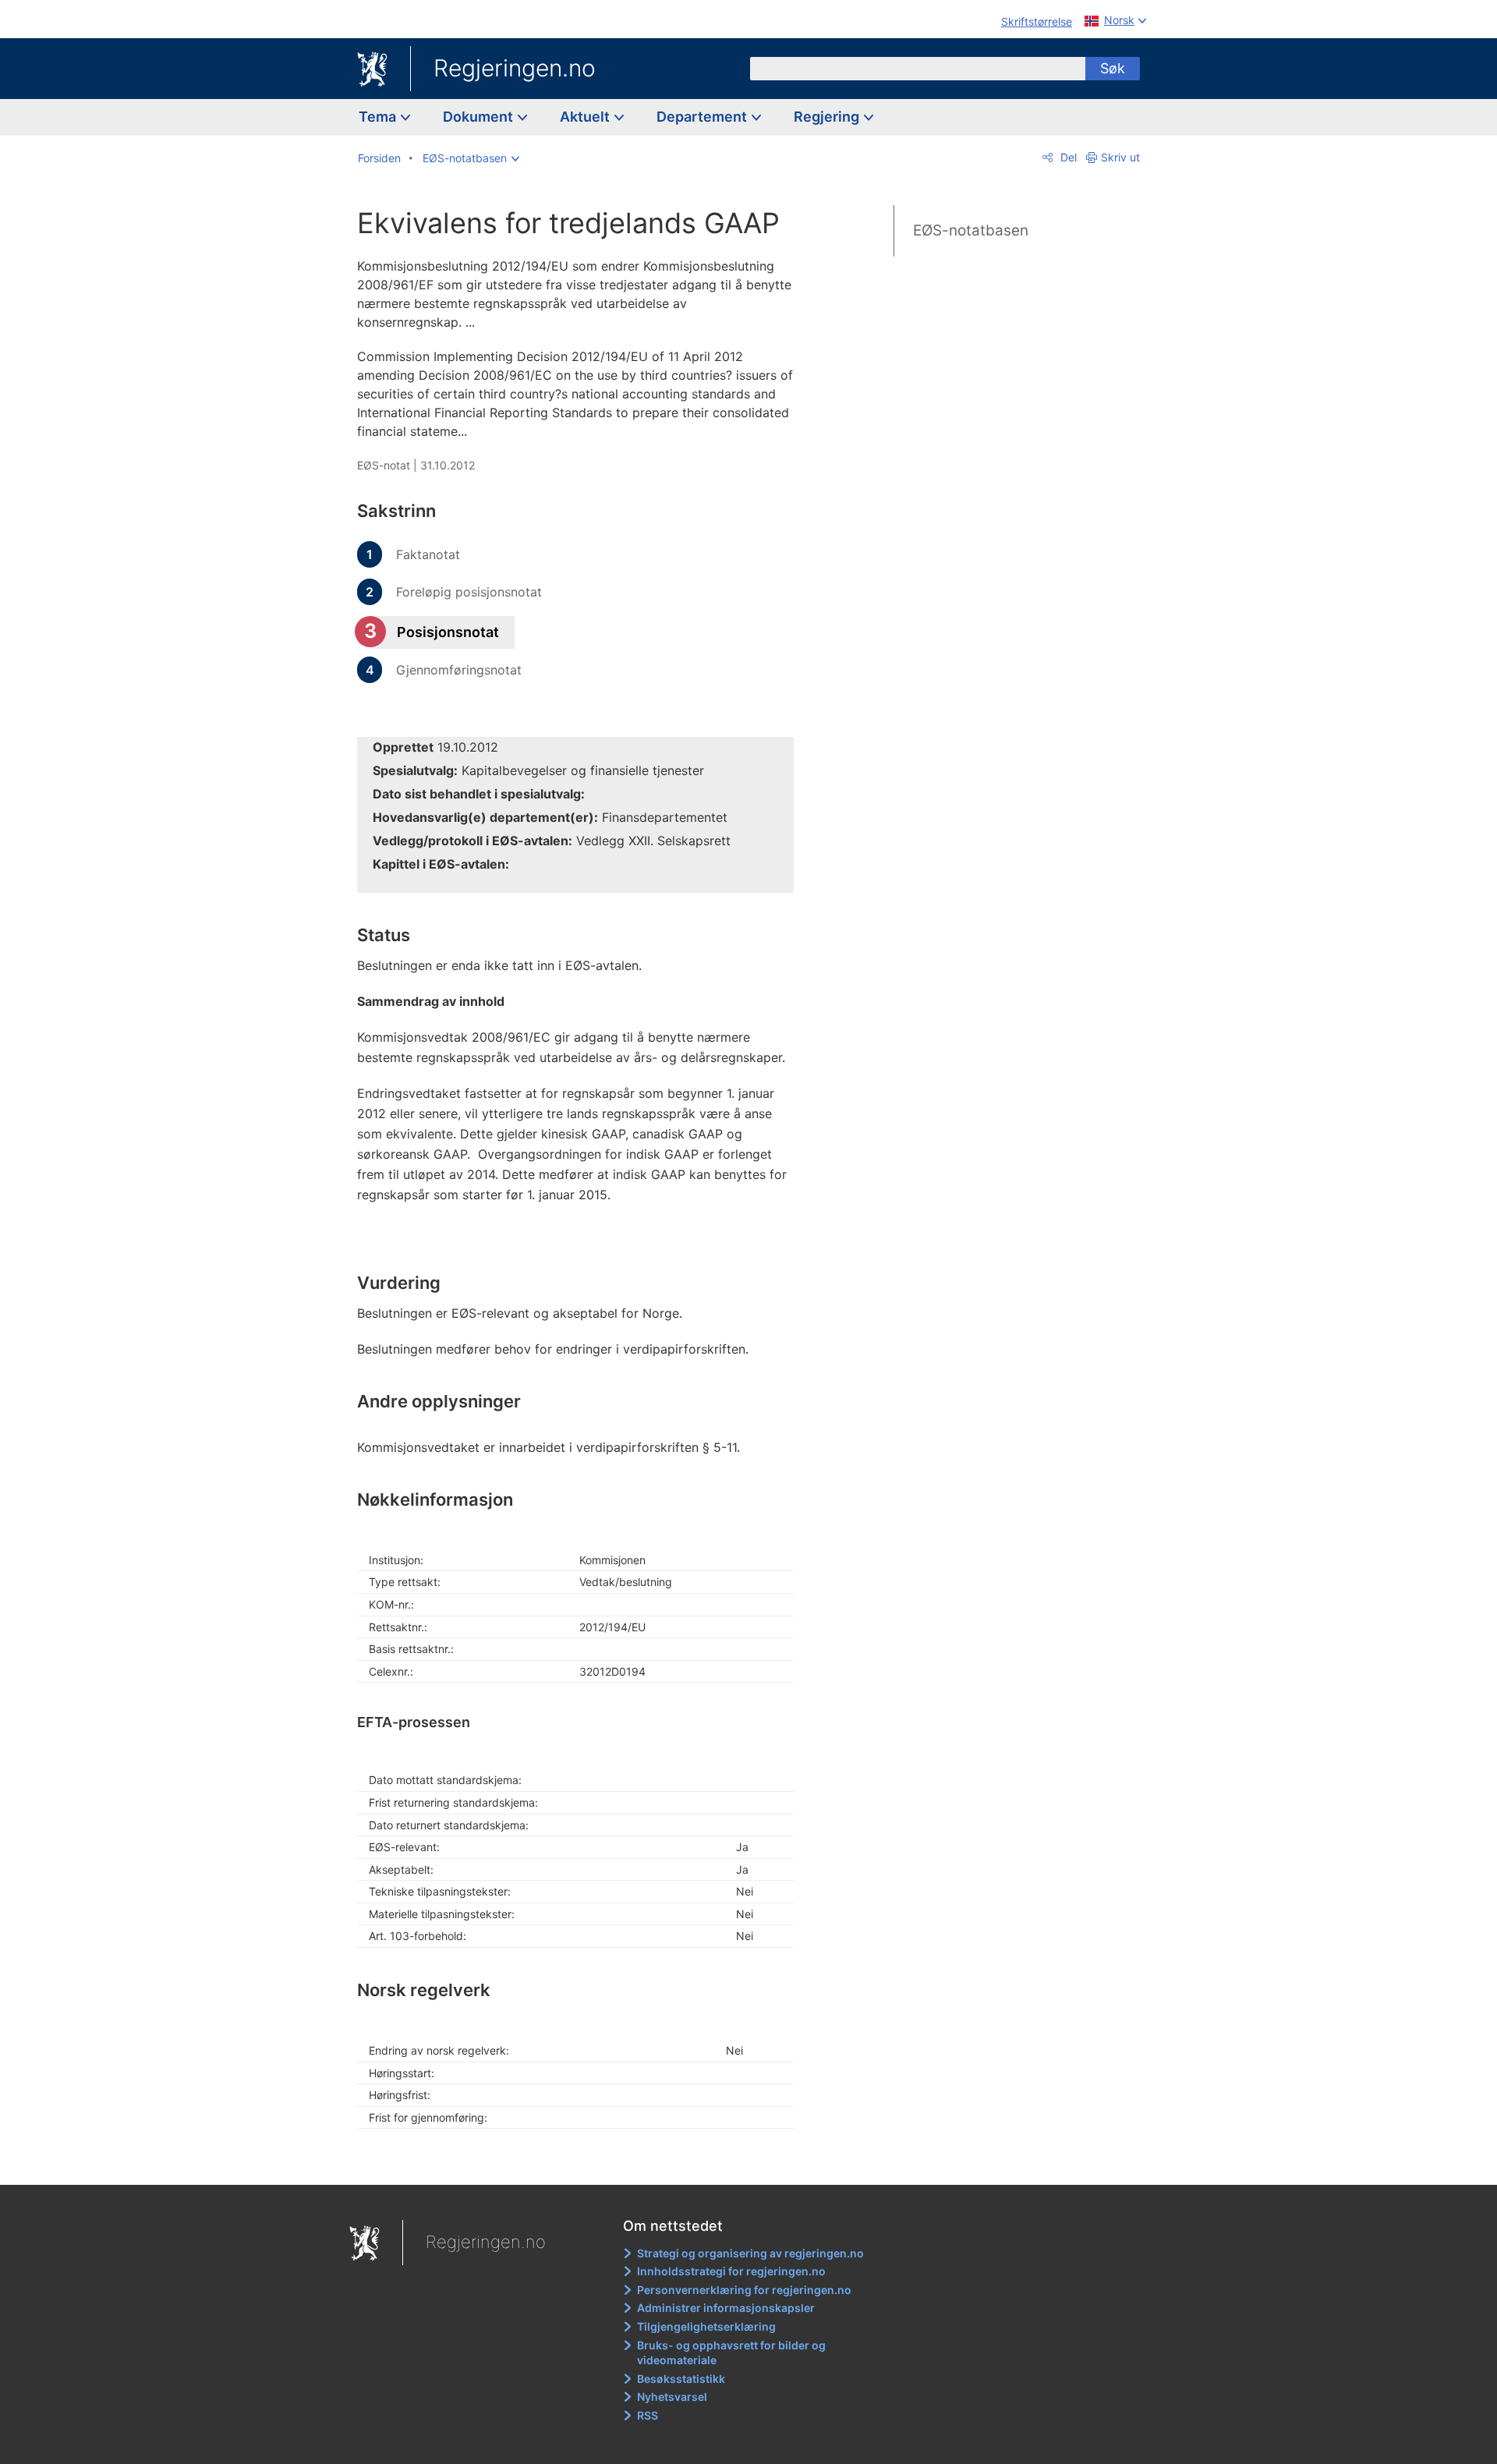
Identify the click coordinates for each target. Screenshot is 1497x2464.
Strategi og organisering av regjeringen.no (750, 2253)
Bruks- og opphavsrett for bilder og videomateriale (731, 2353)
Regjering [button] (828, 117)
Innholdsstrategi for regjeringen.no (731, 2271)
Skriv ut (1120, 157)
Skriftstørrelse (1037, 21)
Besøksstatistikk (681, 2379)
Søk (1113, 68)
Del (1067, 157)
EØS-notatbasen (971, 230)
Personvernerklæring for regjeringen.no (744, 2290)
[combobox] (918, 69)
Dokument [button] (480, 117)
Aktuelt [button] (586, 117)
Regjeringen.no (515, 68)
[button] (471, 158)
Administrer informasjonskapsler (726, 2308)
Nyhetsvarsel (672, 2397)
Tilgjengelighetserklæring (706, 2326)
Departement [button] (703, 117)
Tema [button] (379, 117)
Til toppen (584, 2162)
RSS (648, 2415)
